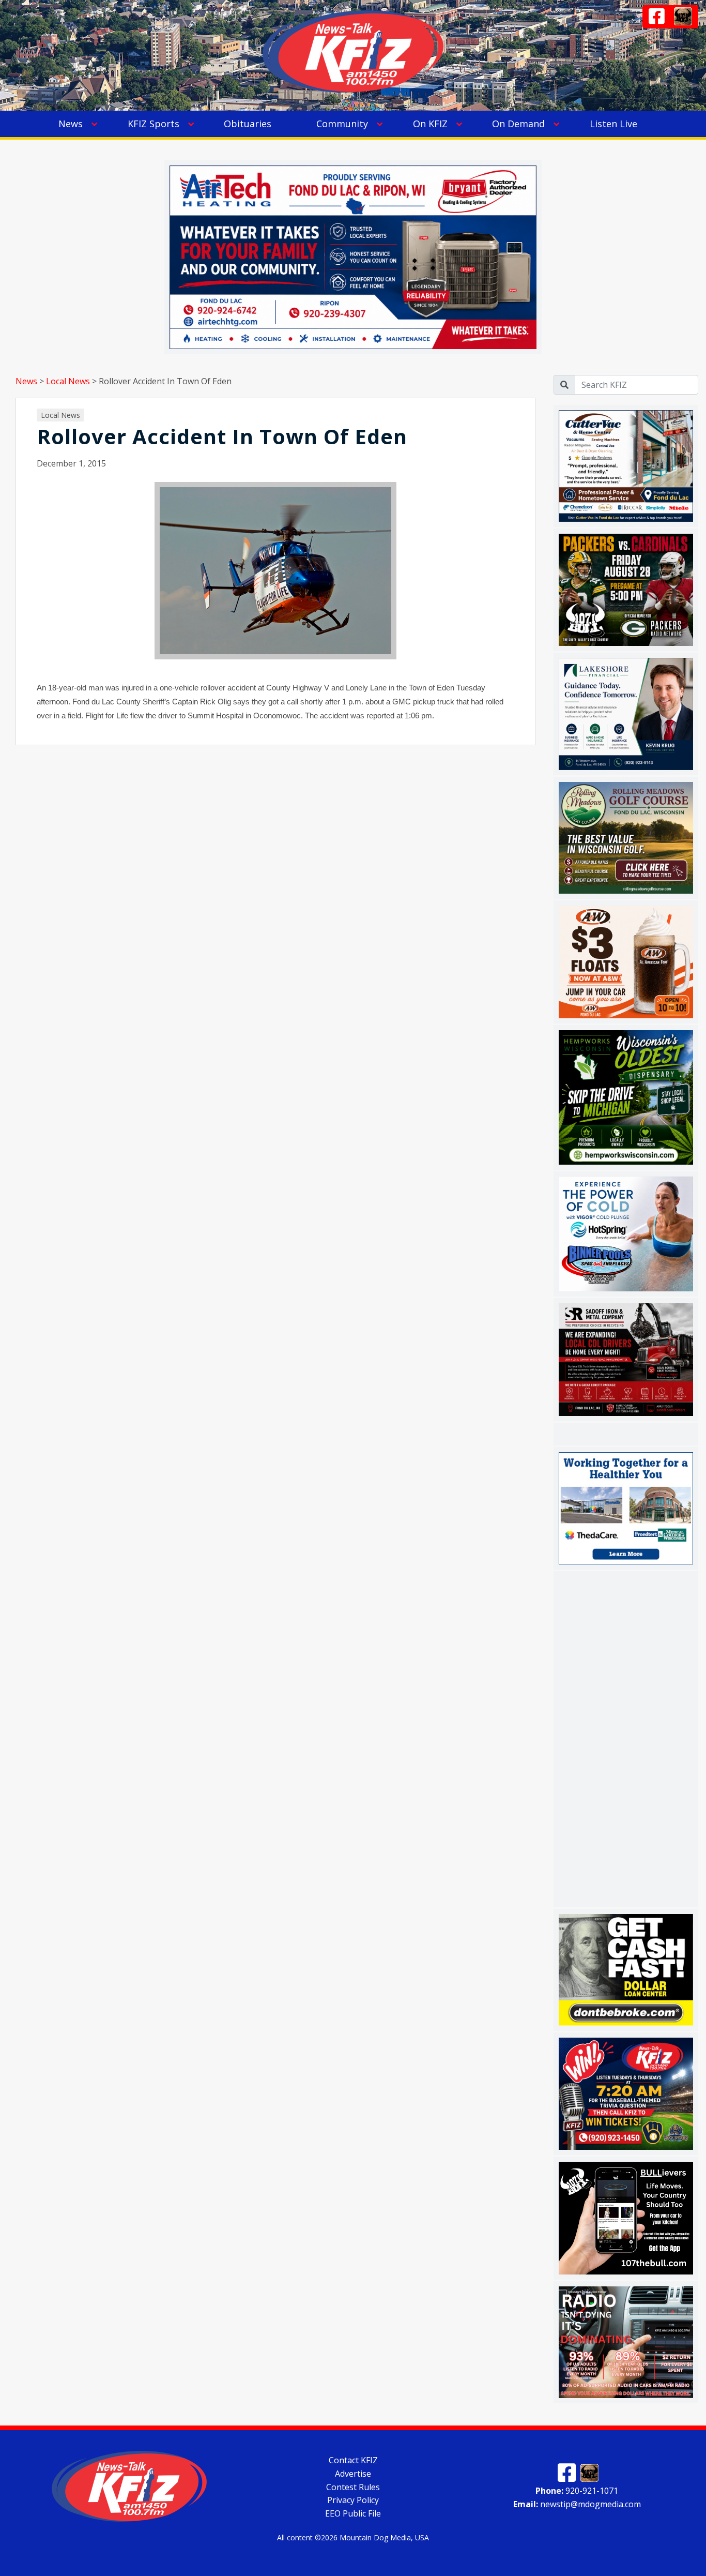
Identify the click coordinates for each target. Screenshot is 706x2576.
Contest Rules (353, 2487)
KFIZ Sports (154, 124)
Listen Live (613, 124)
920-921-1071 (577, 2491)
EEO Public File (353, 2513)
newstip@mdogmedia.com (577, 2504)
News (71, 124)
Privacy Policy (353, 2500)
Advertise (353, 2474)
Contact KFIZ (353, 2460)
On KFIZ (430, 124)
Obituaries (248, 124)
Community (342, 124)
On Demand (518, 124)
